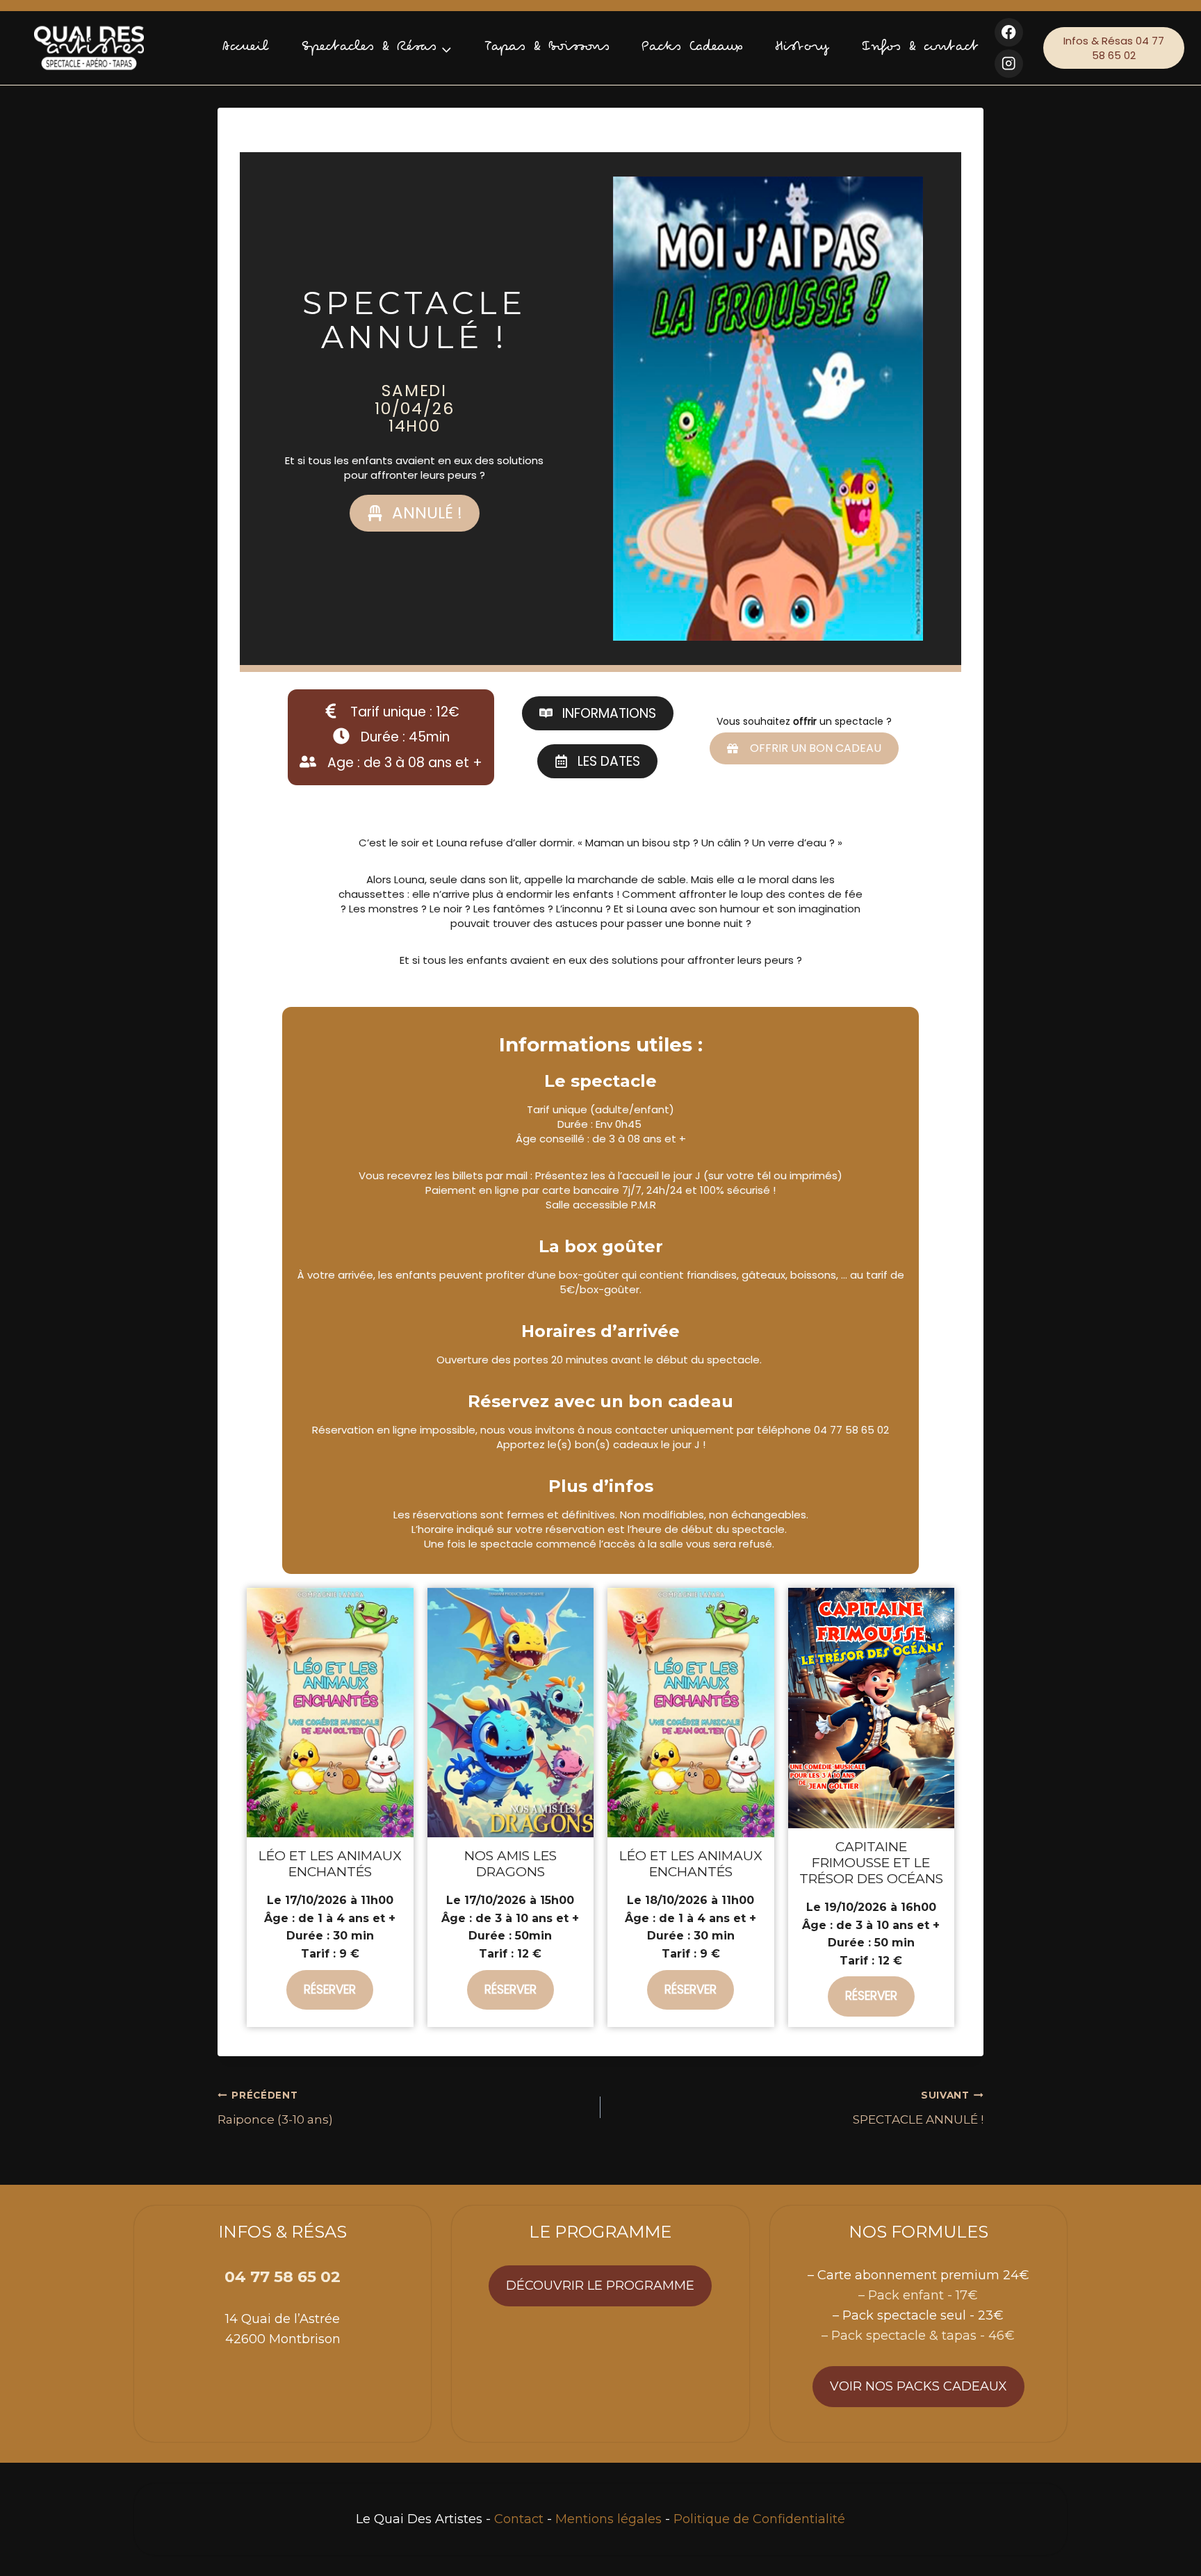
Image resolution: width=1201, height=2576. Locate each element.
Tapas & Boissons (547, 48)
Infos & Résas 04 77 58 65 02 (1114, 48)
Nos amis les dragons (510, 1864)
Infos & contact (920, 48)
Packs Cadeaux (692, 48)
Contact (519, 2519)
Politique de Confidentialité (759, 2519)
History (802, 48)
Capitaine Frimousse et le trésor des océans (871, 1863)
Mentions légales (608, 2519)
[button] (415, 513)
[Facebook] (1009, 32)
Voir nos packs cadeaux (918, 2386)
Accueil (246, 48)
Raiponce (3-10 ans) (275, 2108)
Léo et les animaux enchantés (330, 1864)
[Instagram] (1009, 64)
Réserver (330, 1990)
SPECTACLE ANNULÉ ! (918, 2108)
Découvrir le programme (600, 2286)
